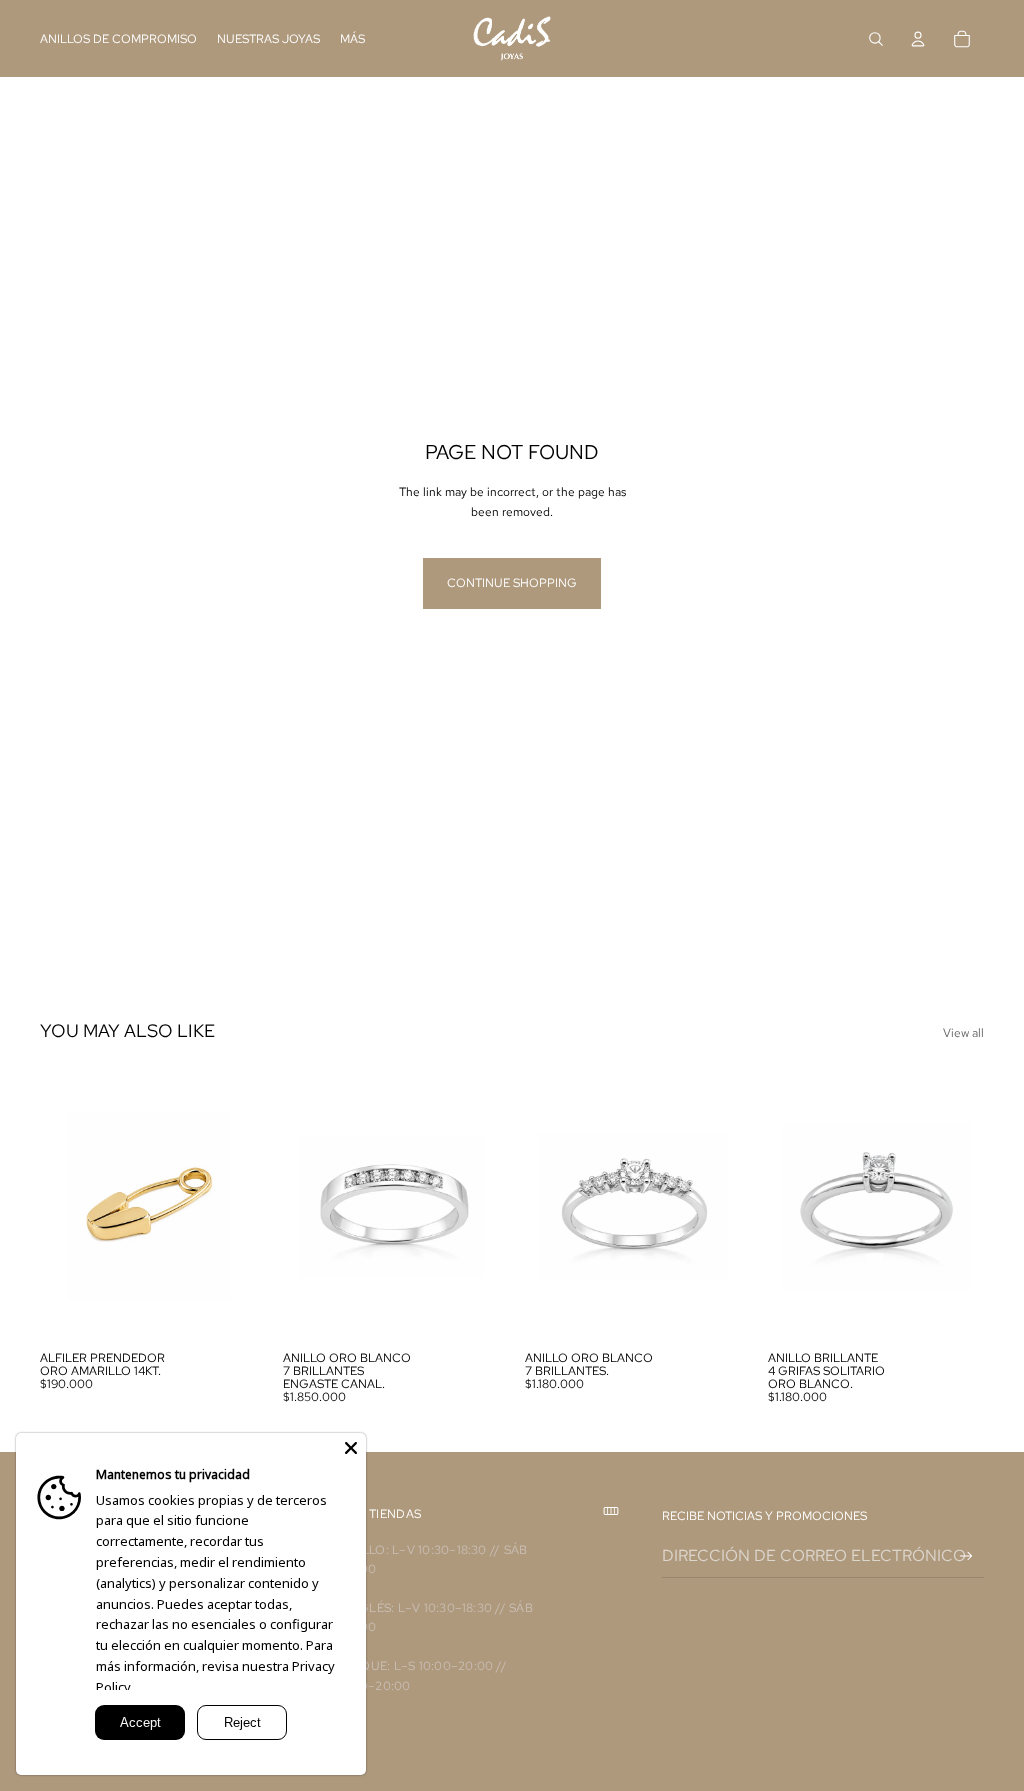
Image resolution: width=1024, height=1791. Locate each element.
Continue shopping (512, 583)
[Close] (351, 1448)
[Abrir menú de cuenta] (918, 39)
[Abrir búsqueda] (876, 39)
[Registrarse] (966, 1556)
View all (963, 1033)
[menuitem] (352, 38)
